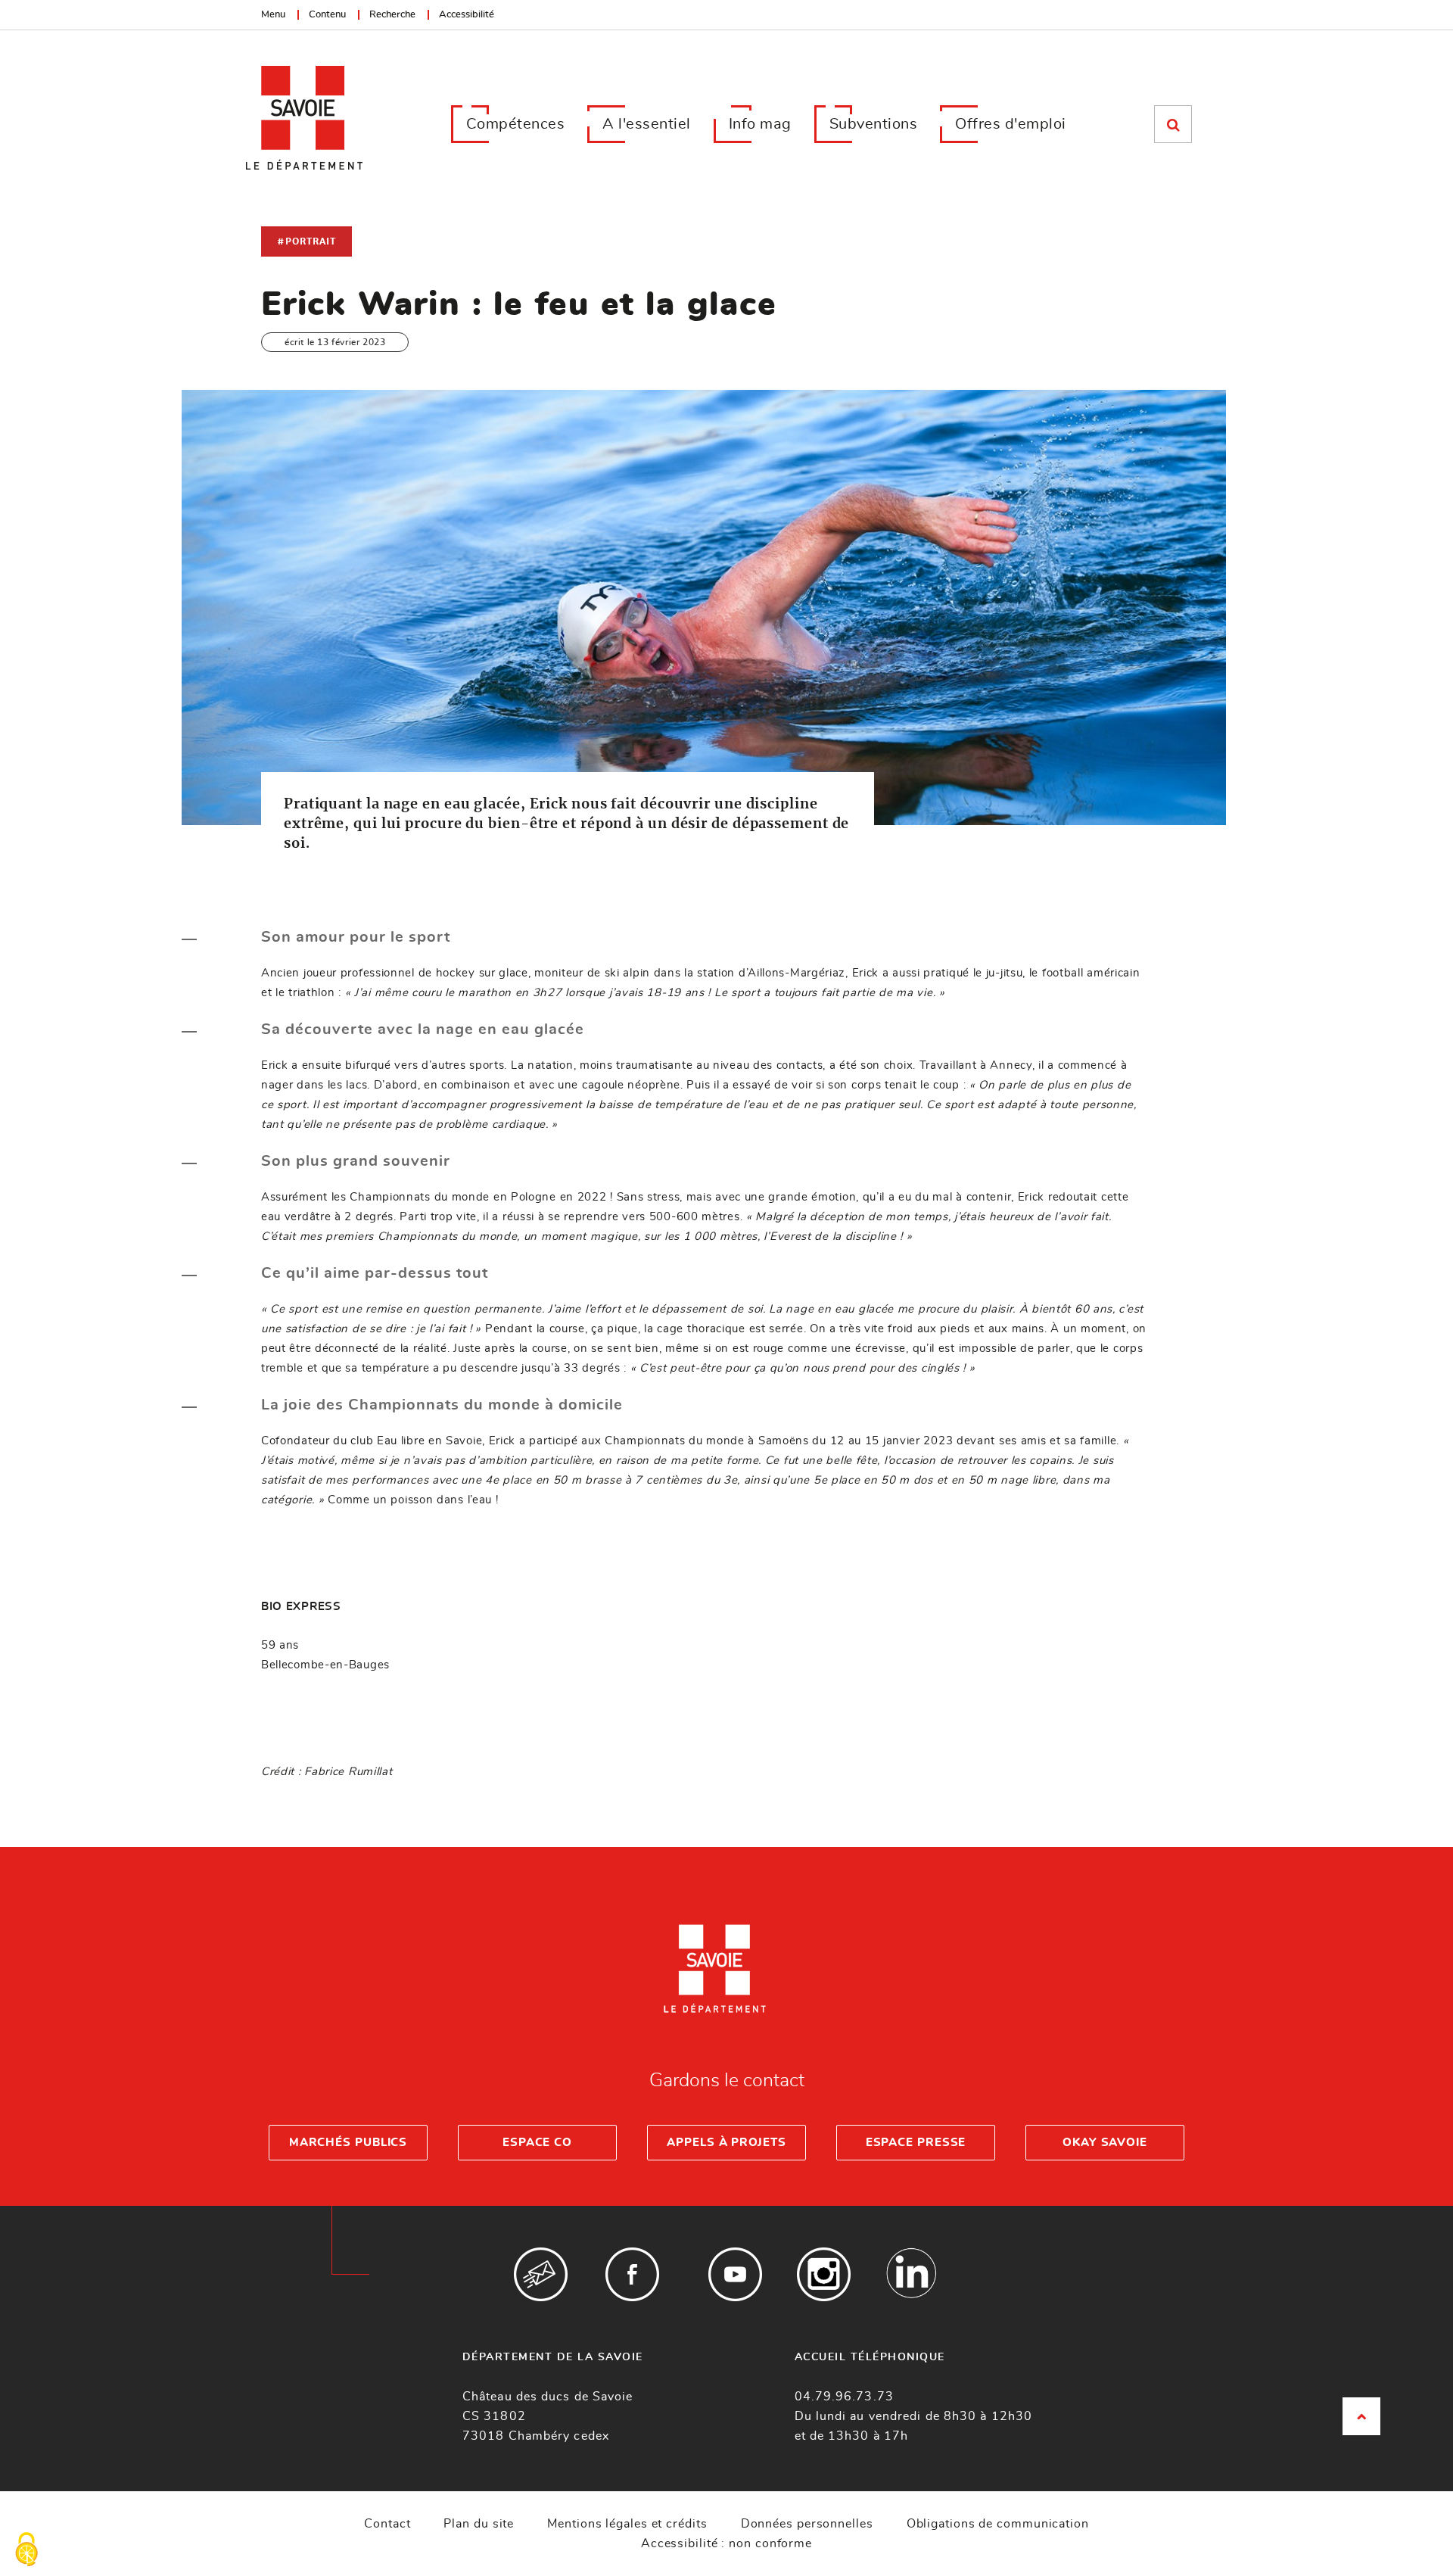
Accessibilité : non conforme (726, 2543)
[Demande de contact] (541, 2274)
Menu (273, 15)
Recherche (392, 15)
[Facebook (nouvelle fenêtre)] (632, 2274)
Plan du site (479, 2524)
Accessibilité (467, 15)
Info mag (760, 124)
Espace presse (916, 2143)
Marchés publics (348, 2143)
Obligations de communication (998, 2524)
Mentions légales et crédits (627, 2524)
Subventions (874, 124)
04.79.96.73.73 (844, 2397)
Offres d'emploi (1011, 124)
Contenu (327, 15)
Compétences (516, 124)
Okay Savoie (1105, 2143)
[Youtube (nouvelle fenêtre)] (735, 2274)
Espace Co (537, 2143)
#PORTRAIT (306, 241)
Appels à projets (726, 2143)
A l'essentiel (647, 124)
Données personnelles (807, 2524)
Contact (387, 2524)
